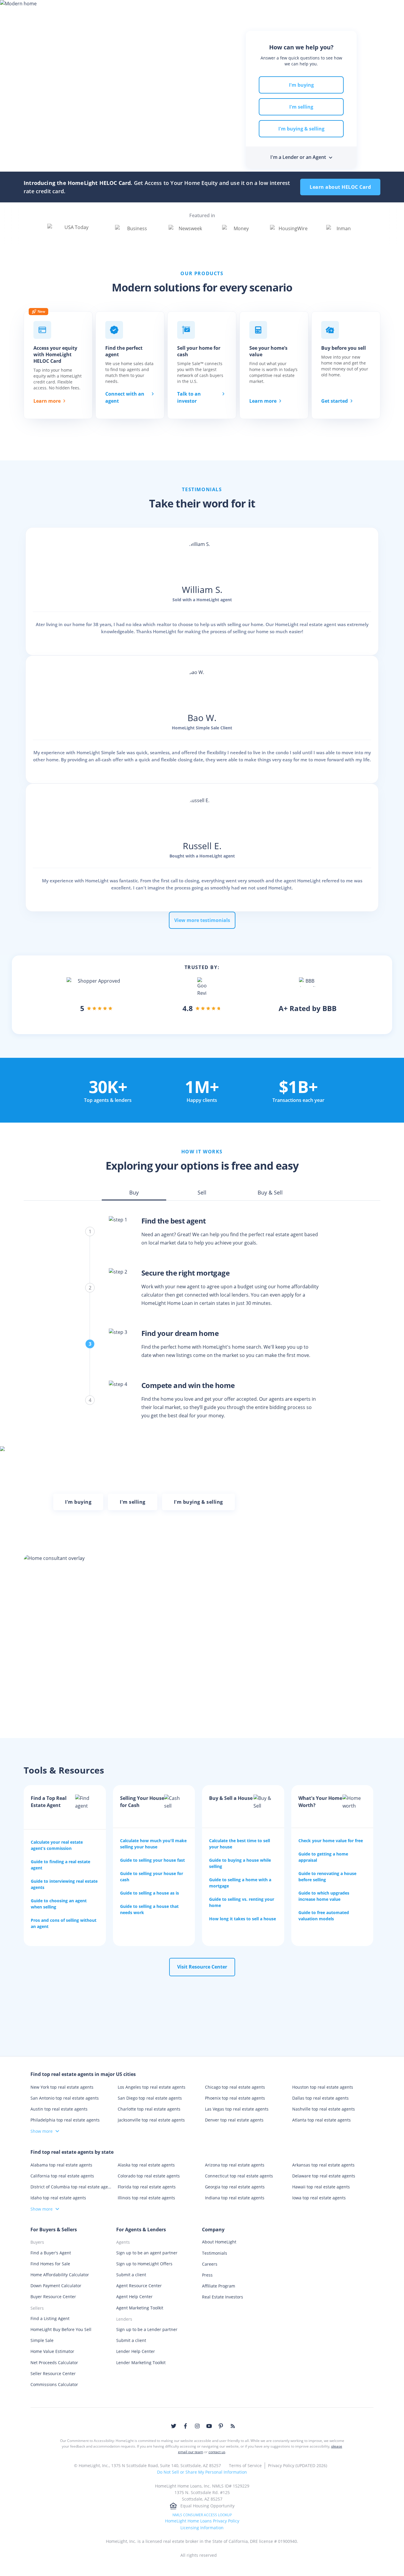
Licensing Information (202, 2528)
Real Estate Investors (223, 2297)
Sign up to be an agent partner (147, 2253)
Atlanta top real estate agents (321, 2120)
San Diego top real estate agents (150, 2098)
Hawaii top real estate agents (321, 2187)
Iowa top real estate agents (319, 2198)
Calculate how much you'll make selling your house (153, 1844)
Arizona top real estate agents (235, 2165)
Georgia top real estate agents (235, 2187)
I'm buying (301, 85)
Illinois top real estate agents (146, 2198)
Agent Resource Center (139, 2286)
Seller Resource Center (53, 2373)
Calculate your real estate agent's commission (57, 1845)
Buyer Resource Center (53, 2297)
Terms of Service (245, 2465)
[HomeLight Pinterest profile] (221, 2426)
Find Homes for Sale (50, 2264)
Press (207, 2275)
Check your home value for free (331, 1841)
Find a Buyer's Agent (51, 2253)
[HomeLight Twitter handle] (174, 2426)
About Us (332, 10)
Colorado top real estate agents (149, 2176)
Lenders (232, 10)
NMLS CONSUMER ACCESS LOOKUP (202, 2515)
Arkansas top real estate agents (323, 2165)
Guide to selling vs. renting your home (242, 1902)
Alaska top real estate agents (146, 2165)
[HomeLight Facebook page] (185, 2426)
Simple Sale (42, 2340)
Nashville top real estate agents (324, 2109)
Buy (93, 10)
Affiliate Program (219, 2286)
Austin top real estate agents (59, 2109)
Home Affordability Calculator (60, 2275)
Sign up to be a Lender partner (147, 2329)
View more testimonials (202, 920)
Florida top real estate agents (147, 2187)
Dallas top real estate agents (320, 2098)
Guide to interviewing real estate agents (64, 1884)
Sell (116, 10)
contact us (217, 2452)
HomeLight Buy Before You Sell (61, 2329)
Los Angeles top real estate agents (152, 2087)
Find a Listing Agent (50, 2318)
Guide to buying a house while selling (240, 1863)
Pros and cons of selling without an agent (64, 1923)
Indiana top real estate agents (235, 2198)
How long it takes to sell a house (243, 1919)
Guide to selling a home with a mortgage (240, 1883)
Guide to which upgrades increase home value (324, 1896)
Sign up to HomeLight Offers (144, 2264)
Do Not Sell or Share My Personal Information (202, 2472)
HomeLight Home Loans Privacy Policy (202, 2521)
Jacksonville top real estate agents (151, 2120)
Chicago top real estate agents (235, 2087)
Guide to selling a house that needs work (149, 1909)
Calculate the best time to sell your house (240, 1844)
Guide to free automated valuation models (324, 1916)
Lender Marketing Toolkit (141, 2363)
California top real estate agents (62, 2176)
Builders (265, 10)
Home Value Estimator (52, 2351)
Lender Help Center (136, 2351)
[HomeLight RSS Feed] (233, 2426)
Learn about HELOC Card (340, 187)
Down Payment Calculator (56, 2286)
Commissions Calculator (54, 2384)
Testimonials (215, 2253)
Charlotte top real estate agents (149, 2109)
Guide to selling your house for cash (152, 1877)
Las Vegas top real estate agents (237, 2109)
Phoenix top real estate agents (235, 2098)
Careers (210, 2264)
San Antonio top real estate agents (65, 2098)
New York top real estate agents (62, 2087)
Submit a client (131, 2275)
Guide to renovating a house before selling (327, 1877)
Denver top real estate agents (234, 2120)
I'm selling (301, 107)
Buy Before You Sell (156, 10)
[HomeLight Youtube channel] (209, 2426)
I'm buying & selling (301, 129)
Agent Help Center (134, 2297)
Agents (201, 10)
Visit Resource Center (202, 1967)
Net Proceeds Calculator (54, 2363)
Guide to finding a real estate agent (60, 1865)
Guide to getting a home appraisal (323, 1857)
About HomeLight (219, 2242)
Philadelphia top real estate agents (65, 2120)
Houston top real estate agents (323, 2087)
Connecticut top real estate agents (239, 2176)
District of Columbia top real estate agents (71, 2187)
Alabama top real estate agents (61, 2165)
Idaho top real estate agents (58, 2198)
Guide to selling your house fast (152, 1860)
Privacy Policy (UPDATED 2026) (298, 2465)
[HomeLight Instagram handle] (197, 2426)
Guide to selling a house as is (150, 1893)
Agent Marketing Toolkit (140, 2308)
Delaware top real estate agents (324, 2176)
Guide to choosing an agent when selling (59, 1904)
